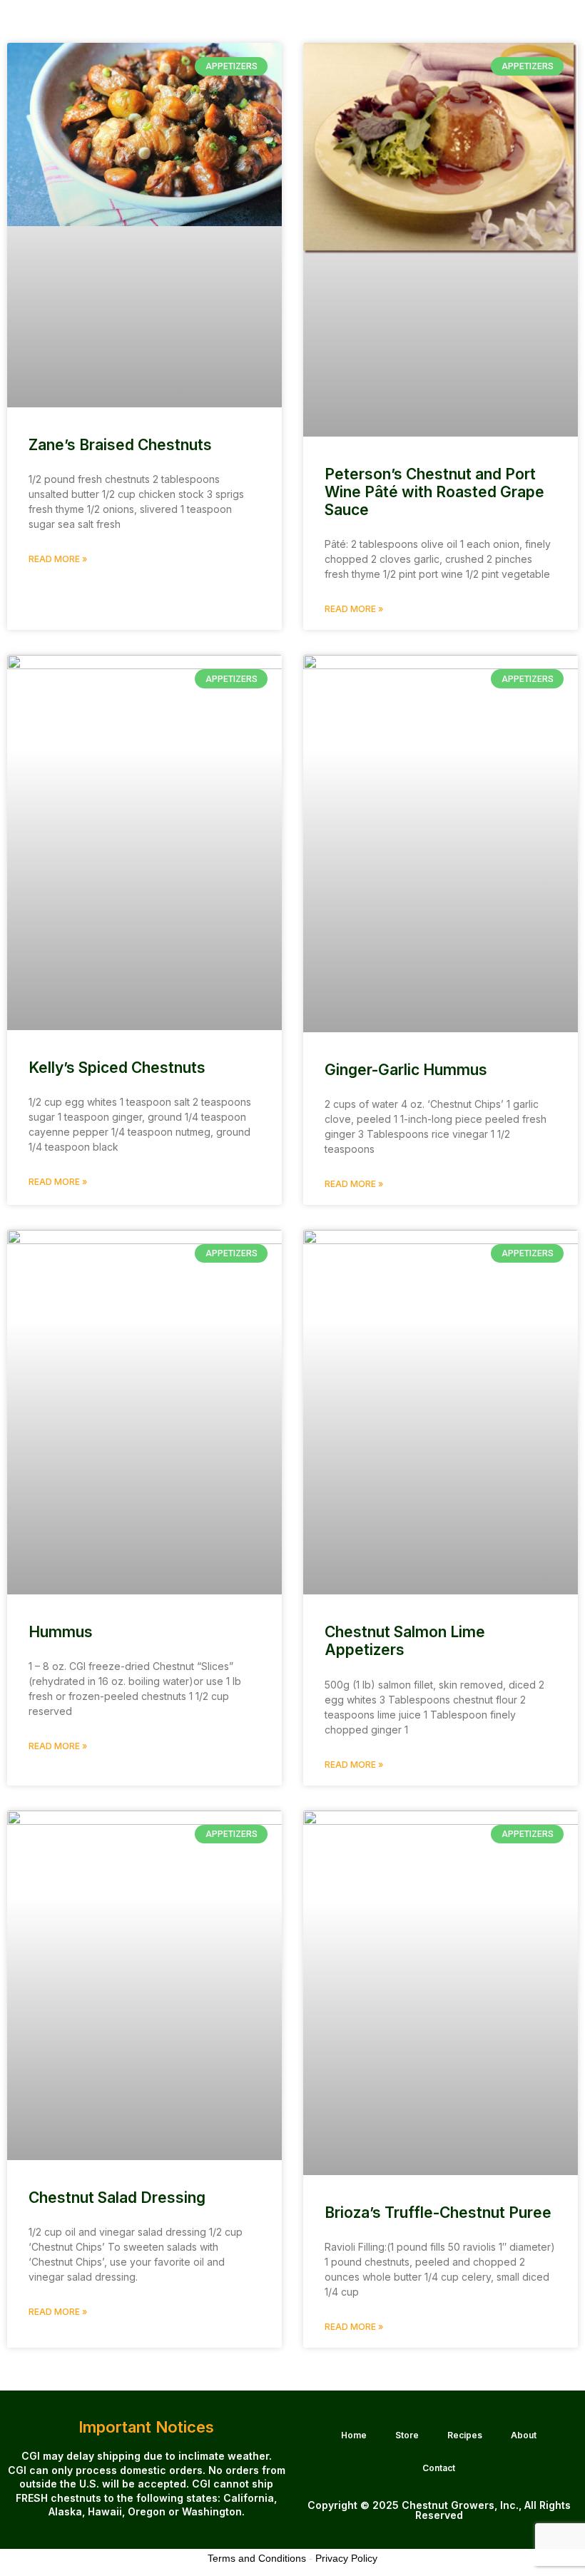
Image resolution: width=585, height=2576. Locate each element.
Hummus (61, 1632)
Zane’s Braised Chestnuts (120, 445)
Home (354, 2435)
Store (407, 2435)
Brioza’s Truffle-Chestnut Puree (438, 2213)
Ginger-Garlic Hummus (406, 1070)
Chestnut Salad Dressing (117, 2198)
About (524, 2435)
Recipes (465, 2435)
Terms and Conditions (257, 2558)
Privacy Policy (346, 2558)
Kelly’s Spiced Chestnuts (117, 1068)
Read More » (58, 559)
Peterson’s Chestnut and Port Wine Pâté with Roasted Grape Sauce (434, 492)
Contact (439, 2468)
